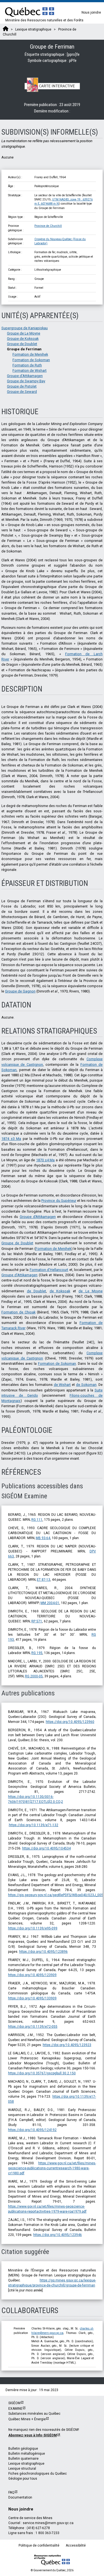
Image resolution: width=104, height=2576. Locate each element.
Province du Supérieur (59, 1201)
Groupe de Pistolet (22, 386)
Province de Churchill (48, 226)
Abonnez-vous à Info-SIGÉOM (33, 2435)
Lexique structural (22, 2469)
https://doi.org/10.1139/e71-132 (34, 1825)
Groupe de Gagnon (20, 991)
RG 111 (37, 1520)
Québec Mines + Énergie (27, 2419)
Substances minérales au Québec (34, 2414)
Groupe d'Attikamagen (25, 376)
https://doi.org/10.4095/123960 (70, 1722)
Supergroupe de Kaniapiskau (25, 328)
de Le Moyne (91, 1291)
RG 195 (37, 1653)
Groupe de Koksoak (23, 339)
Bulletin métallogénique (27, 2454)
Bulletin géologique (23, 2449)
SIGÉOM (14, 2403)
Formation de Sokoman (31, 360)
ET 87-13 (44, 1580)
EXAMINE (15, 2409)
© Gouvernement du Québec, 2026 (52, 2570)
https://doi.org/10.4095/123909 (32, 1975)
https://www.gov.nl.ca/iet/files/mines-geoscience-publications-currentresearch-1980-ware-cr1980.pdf (52, 2168)
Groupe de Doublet (22, 344)
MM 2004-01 (50, 1603)
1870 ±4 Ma (45, 1160)
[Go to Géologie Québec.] (6, 29)
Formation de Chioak (18, 1312)
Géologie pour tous (23, 2479)
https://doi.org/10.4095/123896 (43, 1952)
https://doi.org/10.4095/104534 (46, 1848)
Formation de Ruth (27, 365)
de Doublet (37, 1291)
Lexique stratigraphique (26, 2464)
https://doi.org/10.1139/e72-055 (33, 2027)
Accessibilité (76, 2545)
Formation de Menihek (30, 354)
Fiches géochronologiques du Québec (38, 2474)
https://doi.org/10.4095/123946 (58, 2235)
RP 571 (37, 1621)
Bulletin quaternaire (23, 2459)
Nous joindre (91, 12)
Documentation (20, 2497)
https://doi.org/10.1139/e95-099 (33, 1928)
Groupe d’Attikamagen (38, 1217)
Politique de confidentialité (39, 2545)
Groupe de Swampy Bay (26, 381)
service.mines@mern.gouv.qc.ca (48, 2523)
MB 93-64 (43, 1538)
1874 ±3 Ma (11, 1139)
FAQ (11, 2492)
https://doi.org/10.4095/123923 (67, 2045)
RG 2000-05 (34, 1676)
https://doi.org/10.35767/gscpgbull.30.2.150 (42, 2073)
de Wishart (62, 1385)
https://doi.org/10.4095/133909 (32, 1998)
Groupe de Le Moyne (24, 333)
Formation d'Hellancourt (49, 1270)
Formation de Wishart (30, 370)
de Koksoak (60, 1291)
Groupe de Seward (22, 392)
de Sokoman (86, 1385)
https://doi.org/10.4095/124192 (32, 2130)
